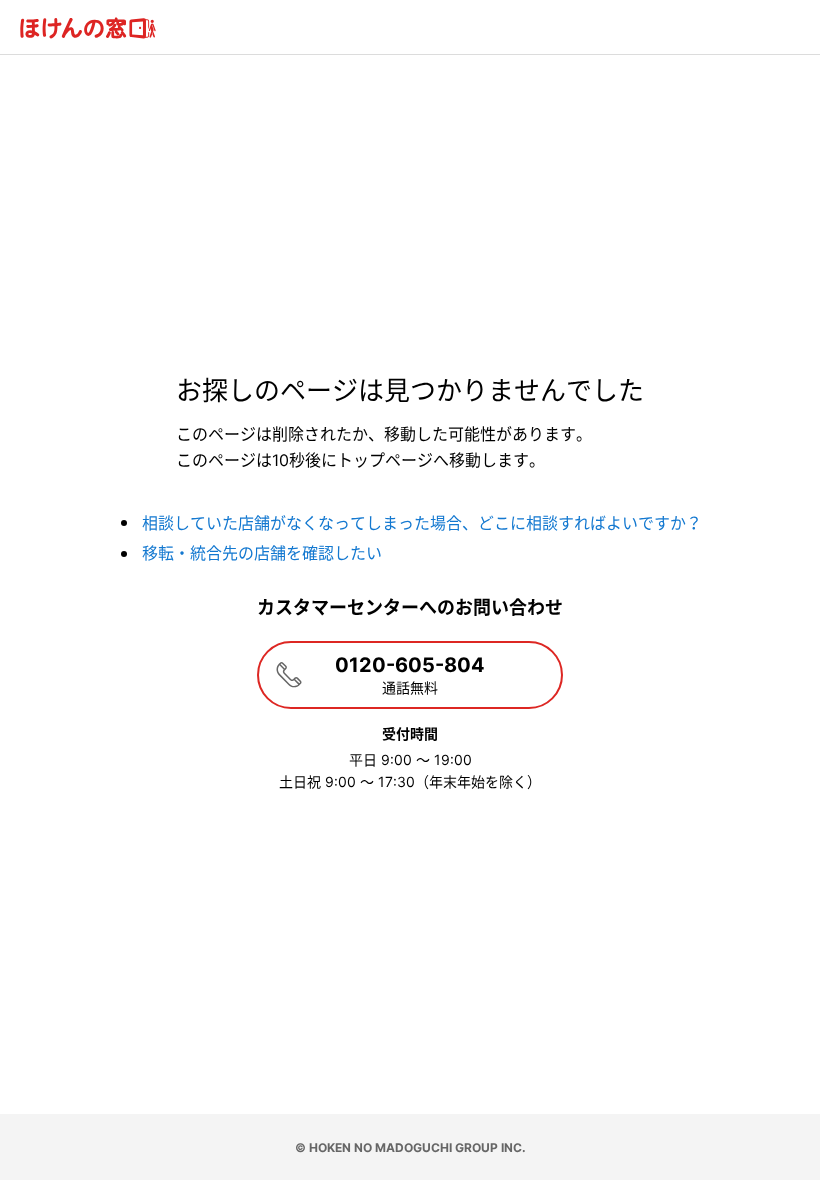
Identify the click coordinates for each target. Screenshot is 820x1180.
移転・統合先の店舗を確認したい (262, 553)
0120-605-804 (410, 674)
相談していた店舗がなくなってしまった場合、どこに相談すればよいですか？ (422, 523)
